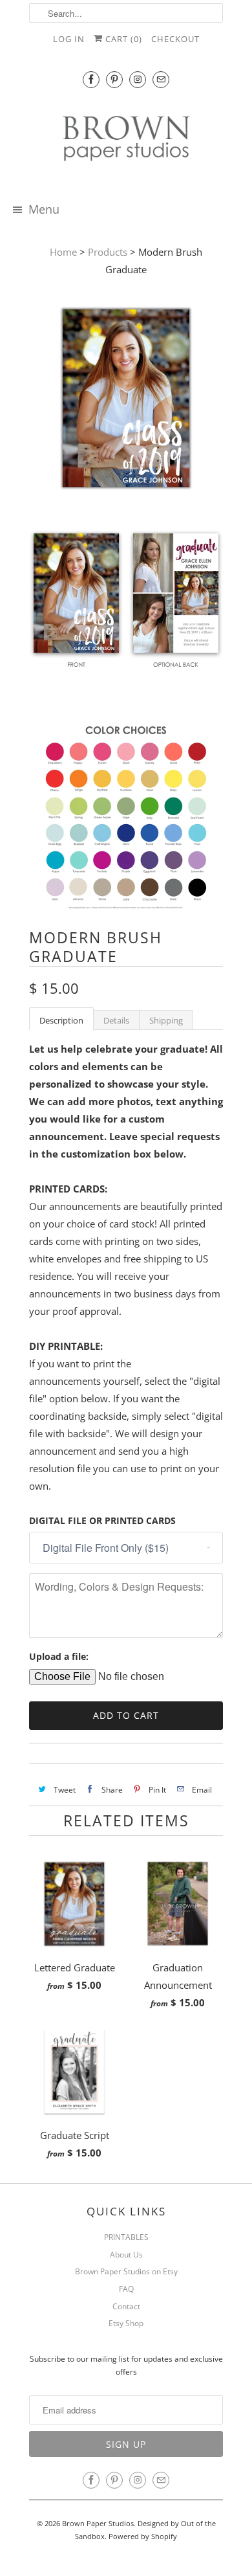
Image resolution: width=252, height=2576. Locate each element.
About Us (126, 2255)
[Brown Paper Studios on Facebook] (91, 79)
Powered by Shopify (143, 2536)
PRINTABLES (126, 2237)
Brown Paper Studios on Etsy (126, 2271)
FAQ (126, 2289)
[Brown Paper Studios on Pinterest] (114, 79)
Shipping (166, 1020)
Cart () (122, 39)
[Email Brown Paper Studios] (161, 79)
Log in (69, 39)
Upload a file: (59, 1656)
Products (108, 252)
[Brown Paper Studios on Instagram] (138, 79)
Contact (126, 2306)
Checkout (175, 39)
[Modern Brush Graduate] (126, 401)
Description (61, 1020)
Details (116, 1020)
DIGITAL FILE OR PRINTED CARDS (102, 1520)
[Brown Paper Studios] (126, 141)
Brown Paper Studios (98, 2523)
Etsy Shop (126, 2323)
